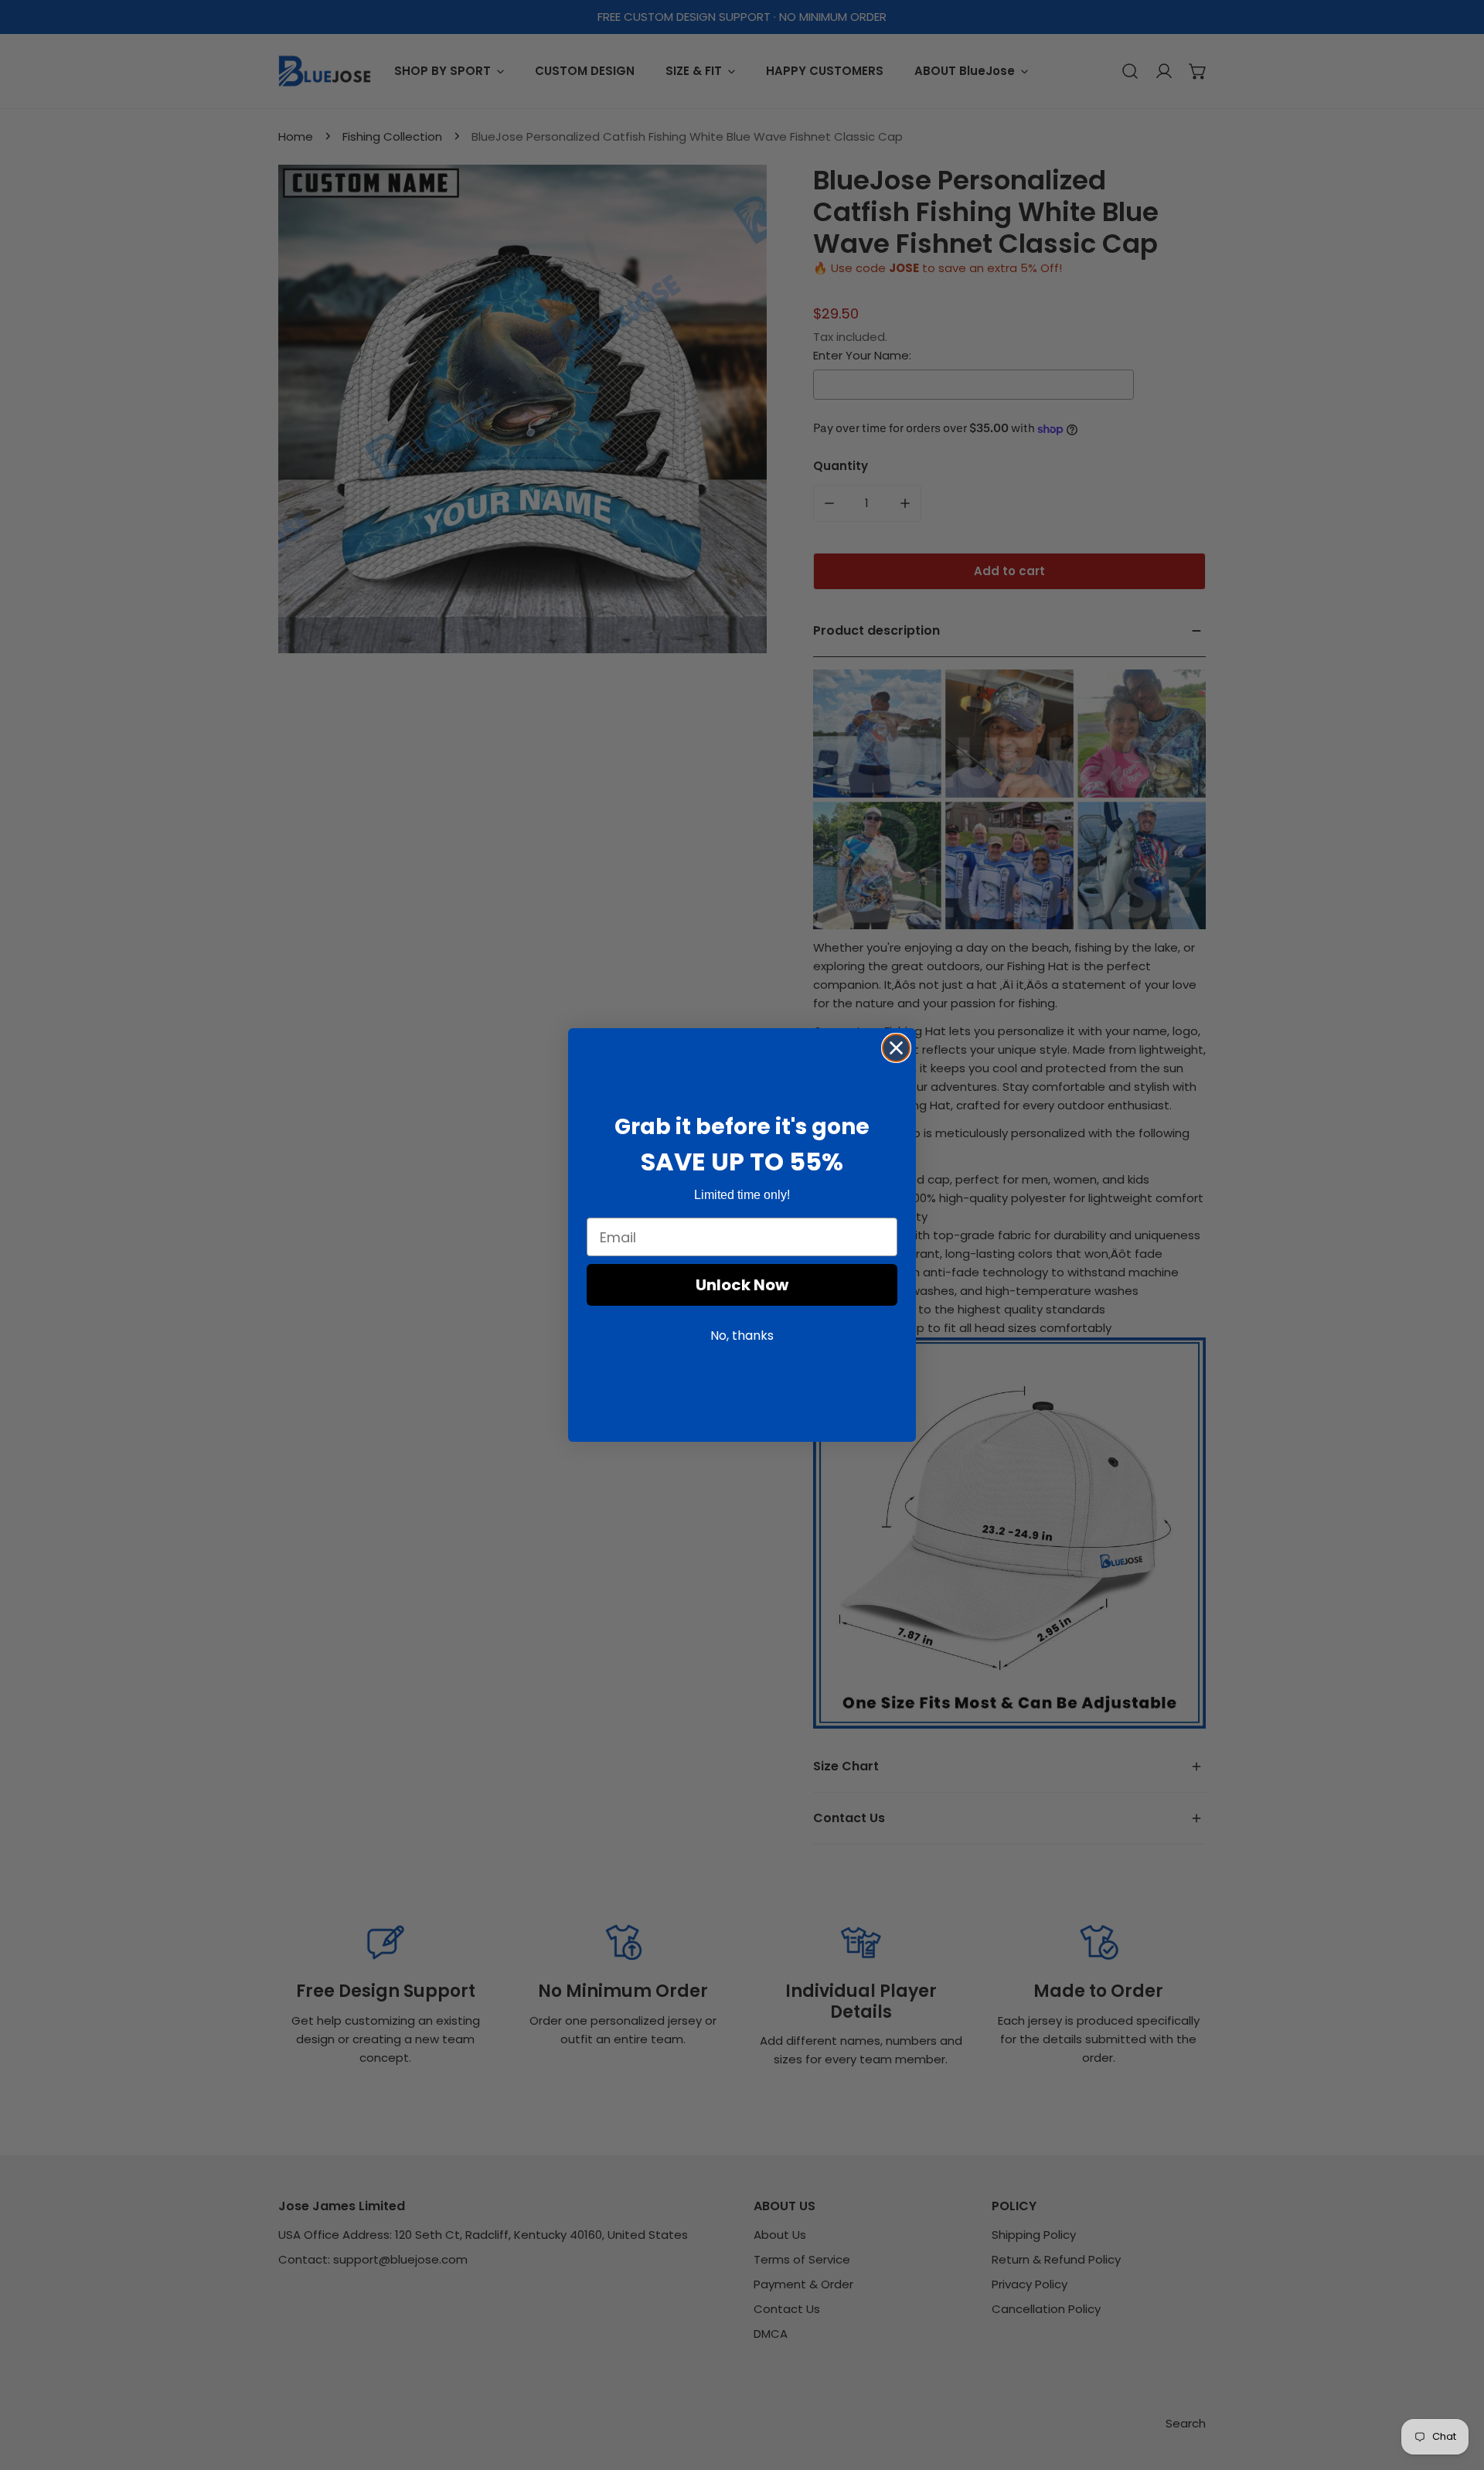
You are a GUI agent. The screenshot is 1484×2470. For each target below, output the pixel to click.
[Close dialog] (896, 1048)
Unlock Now (742, 1286)
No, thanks (742, 1336)
